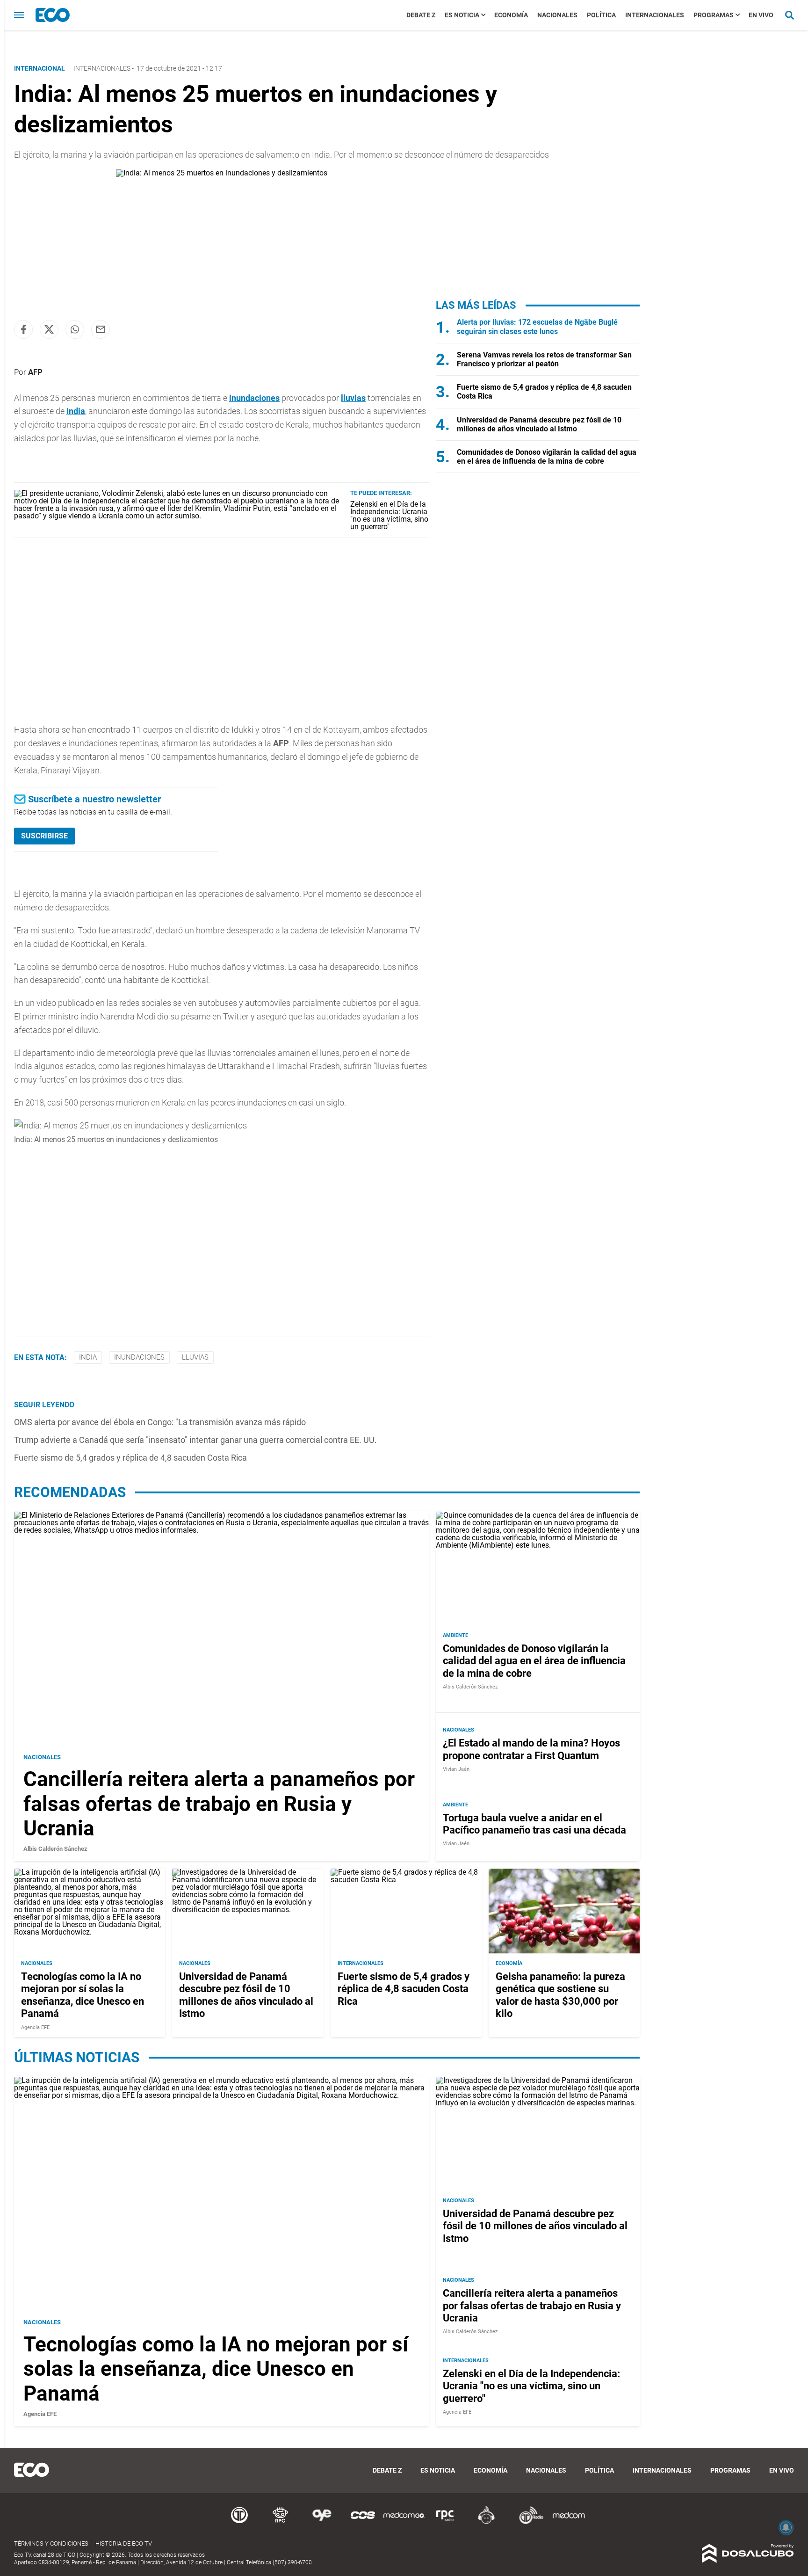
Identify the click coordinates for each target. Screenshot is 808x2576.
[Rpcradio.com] (445, 2522)
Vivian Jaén (456, 1770)
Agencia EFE (35, 2027)
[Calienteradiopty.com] (486, 2522)
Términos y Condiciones (51, 2543)
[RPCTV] (281, 2522)
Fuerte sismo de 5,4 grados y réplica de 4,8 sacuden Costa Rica (130, 1458)
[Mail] (101, 329)
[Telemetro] (239, 2522)
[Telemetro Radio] (527, 2522)
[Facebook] (23, 329)
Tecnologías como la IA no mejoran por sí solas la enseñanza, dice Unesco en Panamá (83, 1995)
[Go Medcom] (404, 2522)
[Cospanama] (363, 2522)
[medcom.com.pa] (569, 2522)
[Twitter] (49, 329)
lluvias (353, 398)
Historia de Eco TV (124, 2543)
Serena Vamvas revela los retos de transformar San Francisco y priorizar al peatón (544, 359)
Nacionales (557, 15)
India (76, 411)
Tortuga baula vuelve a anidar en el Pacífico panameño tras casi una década (534, 1824)
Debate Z (421, 15)
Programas (714, 15)
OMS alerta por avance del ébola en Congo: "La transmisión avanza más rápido (160, 1422)
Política (601, 15)
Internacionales (655, 15)
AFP (35, 372)
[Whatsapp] (75, 329)
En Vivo (761, 15)
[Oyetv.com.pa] (322, 2522)
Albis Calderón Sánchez (55, 1849)
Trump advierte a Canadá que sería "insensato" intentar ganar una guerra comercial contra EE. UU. (195, 1440)
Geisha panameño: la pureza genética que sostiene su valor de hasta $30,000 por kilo (560, 1995)
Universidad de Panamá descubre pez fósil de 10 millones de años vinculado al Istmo (539, 424)
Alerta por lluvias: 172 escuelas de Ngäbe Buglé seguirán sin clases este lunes (537, 327)
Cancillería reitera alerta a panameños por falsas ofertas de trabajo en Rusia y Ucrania (219, 1804)
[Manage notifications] (786, 2527)
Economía (511, 15)
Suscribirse (44, 836)
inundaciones (254, 398)
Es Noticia (462, 15)
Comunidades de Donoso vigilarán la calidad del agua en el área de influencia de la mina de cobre (547, 457)
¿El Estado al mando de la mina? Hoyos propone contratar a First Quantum (531, 1750)
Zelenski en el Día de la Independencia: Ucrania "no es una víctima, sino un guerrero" (389, 515)
